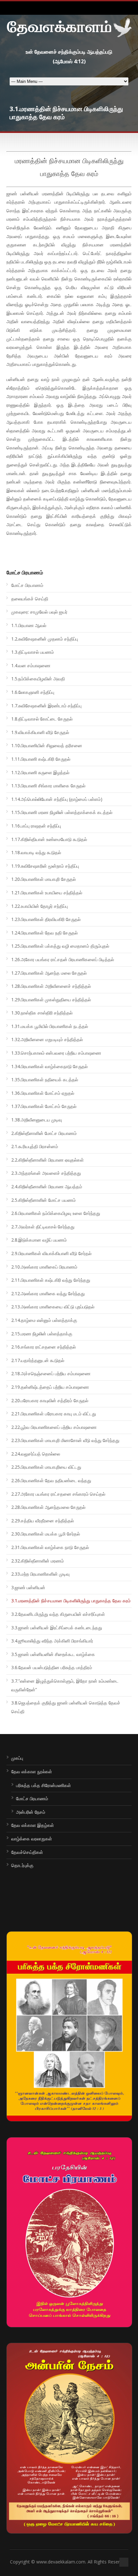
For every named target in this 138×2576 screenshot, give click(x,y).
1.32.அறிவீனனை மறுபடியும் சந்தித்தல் (47, 1039)
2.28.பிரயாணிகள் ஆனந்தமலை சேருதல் (48, 1507)
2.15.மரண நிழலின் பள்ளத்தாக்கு (42, 1334)
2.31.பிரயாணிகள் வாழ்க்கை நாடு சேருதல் (50, 1547)
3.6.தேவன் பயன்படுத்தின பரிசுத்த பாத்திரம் (52, 1667)
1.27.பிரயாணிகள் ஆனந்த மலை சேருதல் (49, 973)
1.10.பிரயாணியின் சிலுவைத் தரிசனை (47, 745)
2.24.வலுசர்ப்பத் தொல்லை (36, 1454)
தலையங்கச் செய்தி (30, 599)
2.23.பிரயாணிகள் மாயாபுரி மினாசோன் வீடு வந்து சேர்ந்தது (65, 1440)
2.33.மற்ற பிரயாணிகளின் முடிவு (40, 1574)
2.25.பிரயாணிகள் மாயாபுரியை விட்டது (46, 1467)
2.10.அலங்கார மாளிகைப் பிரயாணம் (44, 1267)
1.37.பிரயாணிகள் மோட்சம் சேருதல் (44, 1106)
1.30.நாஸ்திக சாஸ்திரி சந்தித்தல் (42, 1013)
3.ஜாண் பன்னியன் (28, 1587)
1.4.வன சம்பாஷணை (31, 665)
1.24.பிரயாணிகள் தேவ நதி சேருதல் (44, 933)
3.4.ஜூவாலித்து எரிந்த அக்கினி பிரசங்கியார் (52, 1641)
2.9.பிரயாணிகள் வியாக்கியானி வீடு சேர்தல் (51, 1253)
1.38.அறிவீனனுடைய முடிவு (37, 1120)
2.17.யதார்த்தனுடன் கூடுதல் (38, 1360)
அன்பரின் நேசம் (31, 1812)
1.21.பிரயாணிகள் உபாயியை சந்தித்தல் (47, 893)
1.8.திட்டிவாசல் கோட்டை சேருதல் (42, 719)
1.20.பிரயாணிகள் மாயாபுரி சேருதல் (43, 879)
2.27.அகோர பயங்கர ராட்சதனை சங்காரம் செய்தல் (58, 1494)
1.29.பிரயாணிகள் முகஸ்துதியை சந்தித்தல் (51, 1000)
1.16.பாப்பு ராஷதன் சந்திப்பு (36, 826)
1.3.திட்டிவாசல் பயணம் (33, 652)
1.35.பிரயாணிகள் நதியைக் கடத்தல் (45, 1080)
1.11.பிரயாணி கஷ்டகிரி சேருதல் (41, 759)
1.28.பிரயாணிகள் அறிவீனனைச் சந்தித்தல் (51, 986)
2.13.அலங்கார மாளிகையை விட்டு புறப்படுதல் (53, 1307)
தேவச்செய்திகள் (27, 1852)
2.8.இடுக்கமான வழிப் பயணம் (39, 1240)
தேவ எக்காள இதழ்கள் (33, 1825)
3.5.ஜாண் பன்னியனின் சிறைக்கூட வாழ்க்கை (53, 1654)
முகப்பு (17, 1758)
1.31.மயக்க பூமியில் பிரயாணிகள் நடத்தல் (50, 1026)
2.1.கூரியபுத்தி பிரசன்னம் (35, 1146)
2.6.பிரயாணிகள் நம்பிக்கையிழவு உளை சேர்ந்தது (56, 1213)
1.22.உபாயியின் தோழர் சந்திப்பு (39, 906)
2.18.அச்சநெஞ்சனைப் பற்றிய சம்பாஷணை (51, 1373)
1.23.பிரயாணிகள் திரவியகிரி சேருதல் (46, 919)
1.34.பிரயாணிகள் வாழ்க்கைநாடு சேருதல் (49, 1066)
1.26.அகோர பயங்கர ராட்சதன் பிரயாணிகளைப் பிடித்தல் (63, 959)
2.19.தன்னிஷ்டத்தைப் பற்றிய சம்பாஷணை (50, 1387)
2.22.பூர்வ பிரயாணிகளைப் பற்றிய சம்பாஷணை (54, 1427)
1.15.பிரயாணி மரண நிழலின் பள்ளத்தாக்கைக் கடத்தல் (62, 812)
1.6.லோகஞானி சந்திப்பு (33, 692)
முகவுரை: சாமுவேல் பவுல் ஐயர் (39, 612)
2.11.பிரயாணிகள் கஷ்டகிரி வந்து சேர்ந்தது (51, 1280)
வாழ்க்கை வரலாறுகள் (32, 1839)
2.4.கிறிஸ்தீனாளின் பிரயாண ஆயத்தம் (47, 1186)
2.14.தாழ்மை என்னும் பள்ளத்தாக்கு (44, 1320)
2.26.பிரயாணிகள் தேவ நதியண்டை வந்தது (51, 1480)
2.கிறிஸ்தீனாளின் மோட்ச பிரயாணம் (44, 1133)
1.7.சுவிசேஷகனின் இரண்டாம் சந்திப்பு (46, 706)
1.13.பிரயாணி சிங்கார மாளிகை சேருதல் (48, 786)
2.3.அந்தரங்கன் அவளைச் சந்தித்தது (46, 1173)
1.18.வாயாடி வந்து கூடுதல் (36, 852)
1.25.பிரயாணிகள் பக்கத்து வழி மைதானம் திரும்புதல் (60, 946)
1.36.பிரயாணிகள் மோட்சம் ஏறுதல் (43, 1093)
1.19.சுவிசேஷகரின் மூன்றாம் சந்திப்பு (45, 866)
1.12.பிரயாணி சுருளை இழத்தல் (40, 772)
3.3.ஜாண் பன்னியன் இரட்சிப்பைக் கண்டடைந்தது (57, 1628)
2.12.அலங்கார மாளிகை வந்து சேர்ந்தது (48, 1293)
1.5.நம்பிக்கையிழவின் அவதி (38, 679)
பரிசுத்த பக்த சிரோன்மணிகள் (43, 1785)
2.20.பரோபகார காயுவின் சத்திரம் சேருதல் (50, 1400)
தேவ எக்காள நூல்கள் (32, 1771)
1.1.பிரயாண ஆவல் (29, 625)
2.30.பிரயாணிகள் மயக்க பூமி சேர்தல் (46, 1534)
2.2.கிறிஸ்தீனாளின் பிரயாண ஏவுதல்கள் (47, 1160)
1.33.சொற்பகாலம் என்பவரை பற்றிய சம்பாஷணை (56, 1053)
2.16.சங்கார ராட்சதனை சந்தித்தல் (43, 1347)
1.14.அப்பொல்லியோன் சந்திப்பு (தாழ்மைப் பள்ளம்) (57, 799)
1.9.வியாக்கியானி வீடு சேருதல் (40, 732)
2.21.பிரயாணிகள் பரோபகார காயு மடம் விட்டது (54, 1414)
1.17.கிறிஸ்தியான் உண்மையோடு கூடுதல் (49, 839)
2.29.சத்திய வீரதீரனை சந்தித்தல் (43, 1521)
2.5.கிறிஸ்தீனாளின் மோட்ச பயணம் (43, 1200)
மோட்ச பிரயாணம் (27, 585)
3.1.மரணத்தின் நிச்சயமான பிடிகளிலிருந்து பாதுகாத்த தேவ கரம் (71, 1601)
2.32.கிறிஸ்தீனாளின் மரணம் (38, 1561)
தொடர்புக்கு (22, 1865)
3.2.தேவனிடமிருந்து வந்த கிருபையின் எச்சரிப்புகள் (58, 1614)
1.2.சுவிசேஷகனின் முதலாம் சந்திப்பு (45, 639)
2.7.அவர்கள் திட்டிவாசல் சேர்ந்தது (43, 1227)
